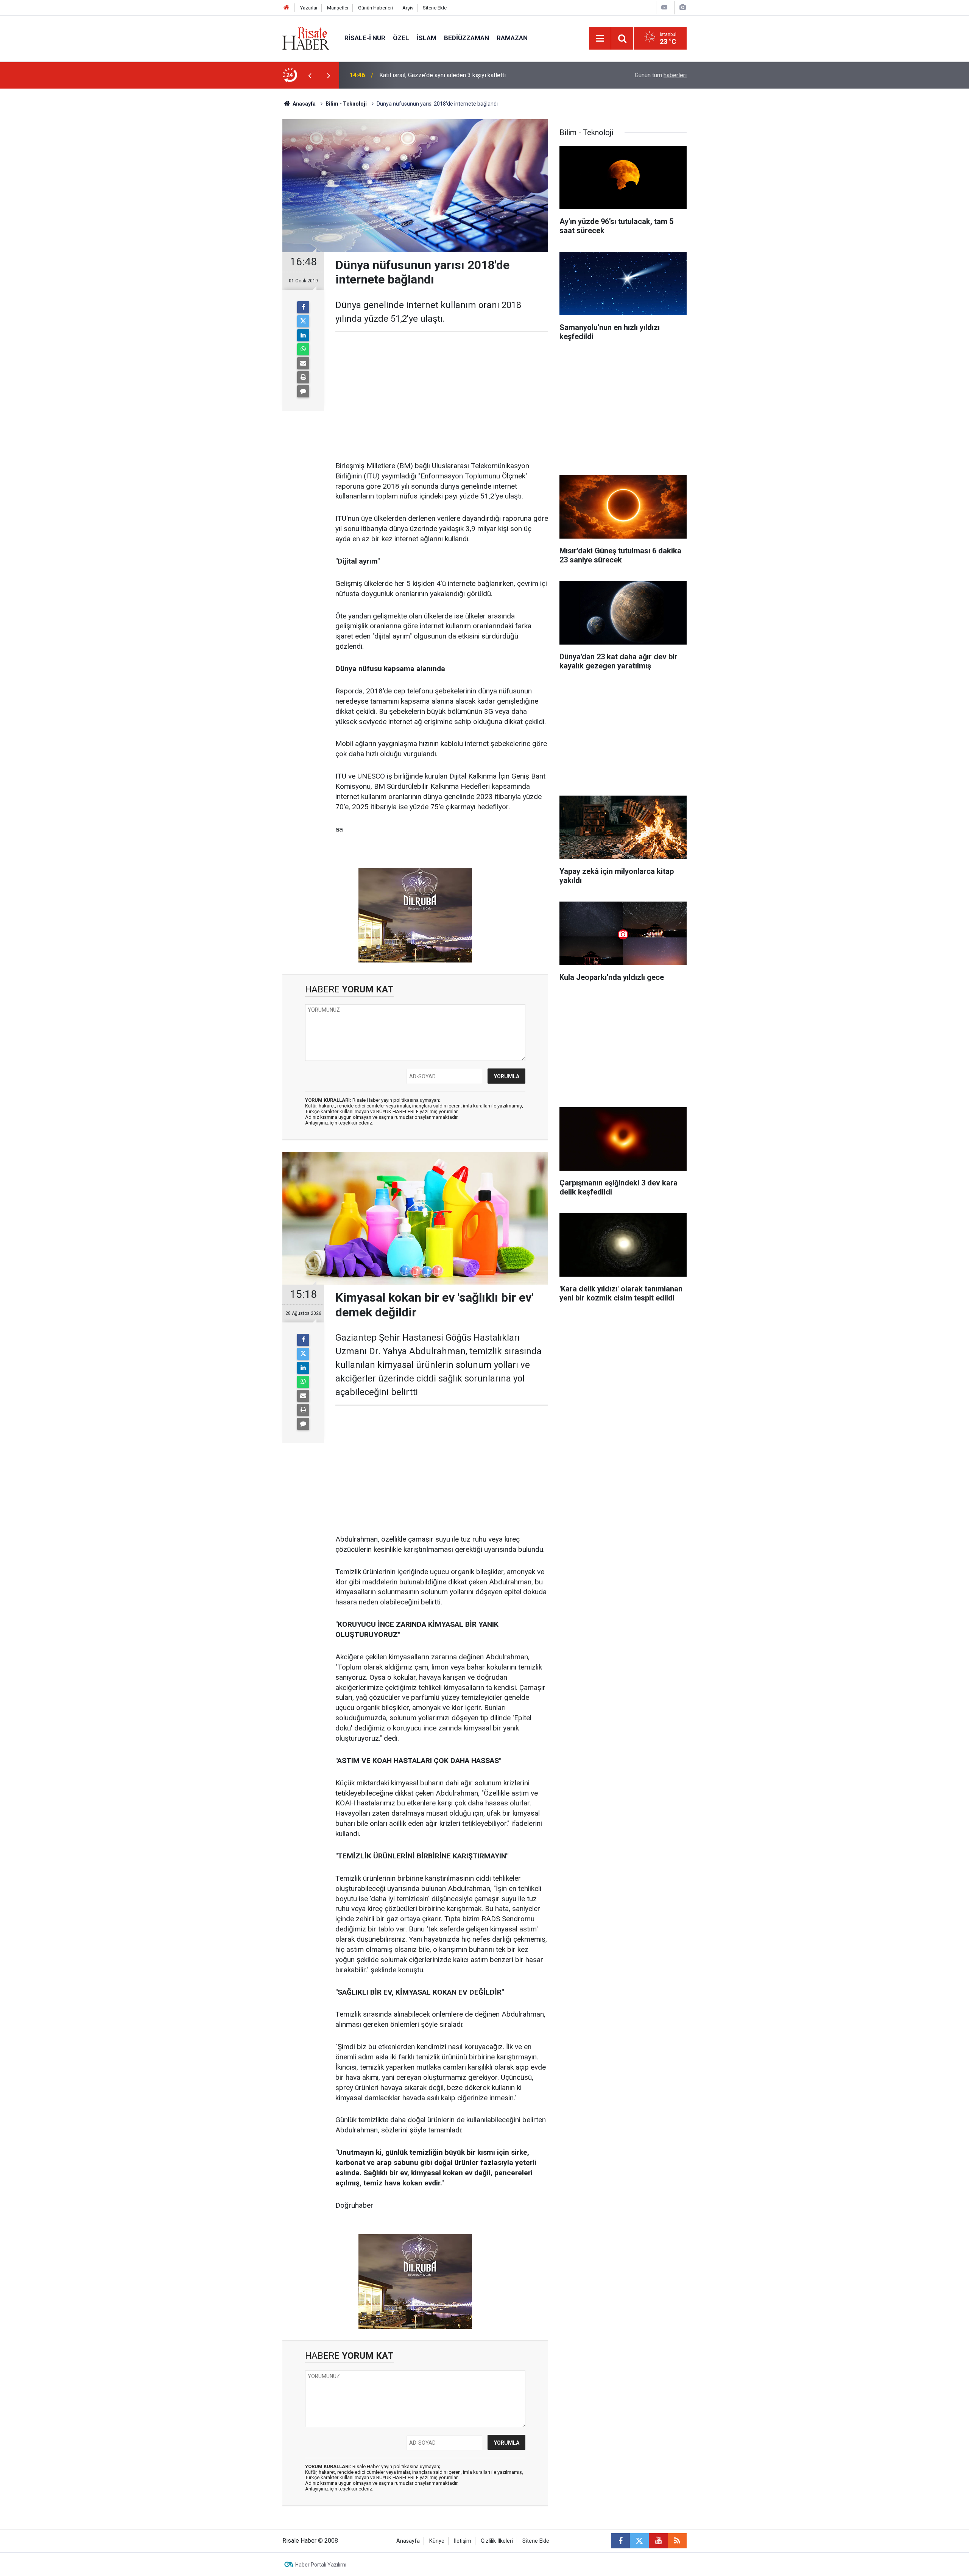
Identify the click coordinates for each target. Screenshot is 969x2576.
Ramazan (512, 38)
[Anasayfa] (287, 8)
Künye (437, 2541)
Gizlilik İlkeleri (497, 2541)
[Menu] (600, 39)
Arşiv (408, 8)
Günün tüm (661, 75)
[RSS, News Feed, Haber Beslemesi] (677, 2541)
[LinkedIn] (303, 335)
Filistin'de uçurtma (403, 75)
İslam (427, 38)
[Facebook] (303, 307)
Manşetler (338, 8)
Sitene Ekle (435, 8)
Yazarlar (309, 8)
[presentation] (310, 75)
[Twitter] (303, 321)
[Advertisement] (246, 221)
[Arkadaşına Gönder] (303, 363)
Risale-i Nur (365, 38)
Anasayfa (408, 2541)
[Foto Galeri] (682, 7)
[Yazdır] (303, 377)
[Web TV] (664, 7)
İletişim (463, 2541)
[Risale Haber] (306, 38)
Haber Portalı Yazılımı (321, 2565)
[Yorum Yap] (303, 391)
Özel (401, 38)
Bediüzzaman (467, 38)
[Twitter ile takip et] (639, 2541)
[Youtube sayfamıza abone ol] (658, 2541)
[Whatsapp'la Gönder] (303, 349)
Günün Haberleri (375, 8)
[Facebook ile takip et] (620, 2541)
